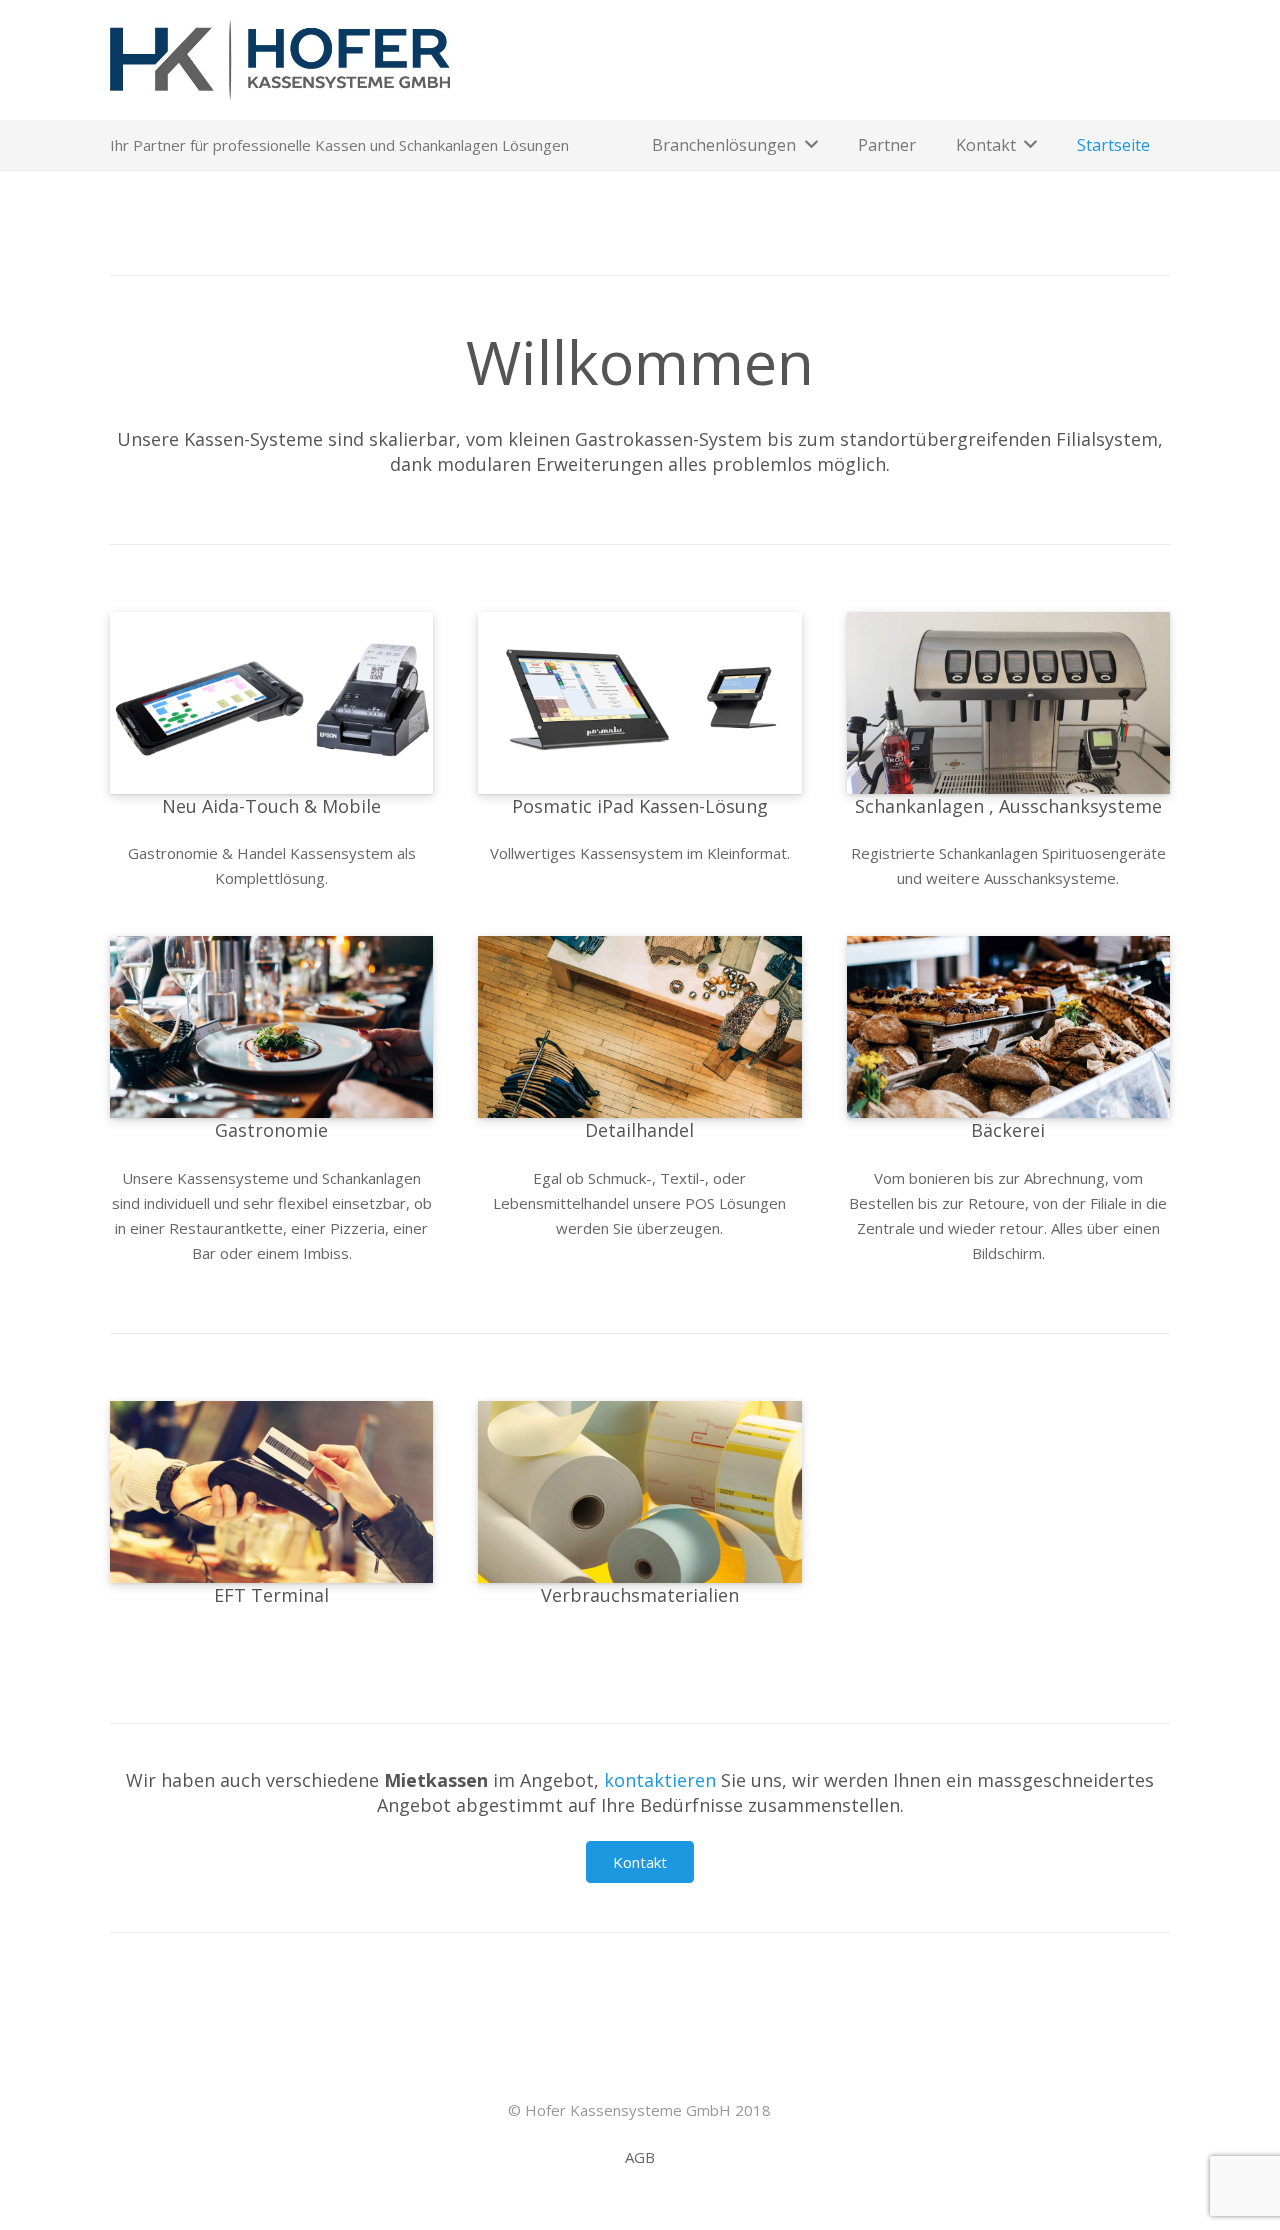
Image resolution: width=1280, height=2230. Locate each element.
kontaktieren (660, 1780)
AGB (640, 2157)
